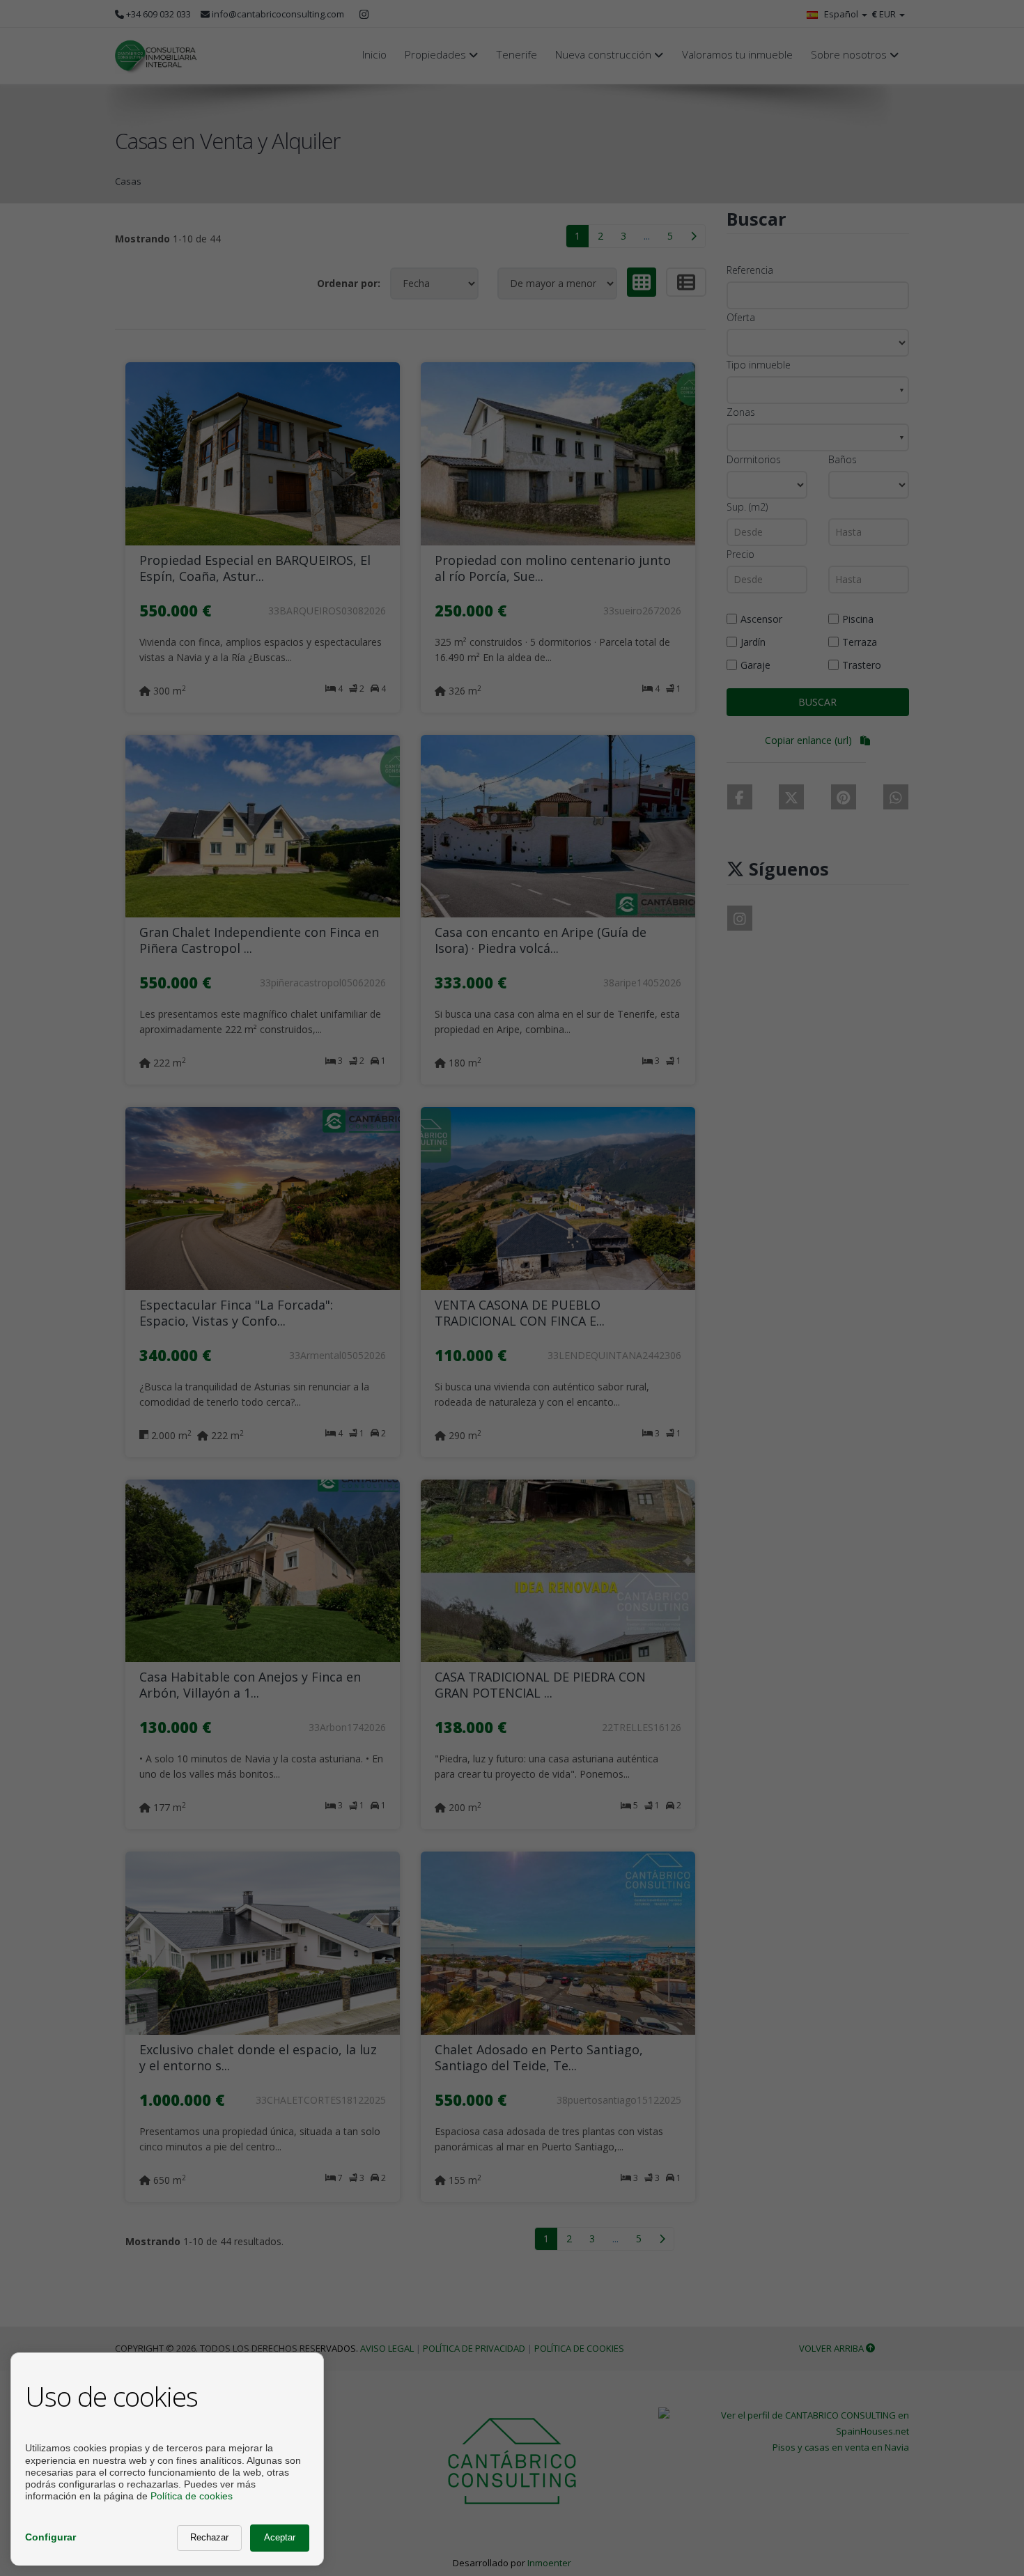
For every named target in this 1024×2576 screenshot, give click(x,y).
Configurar (51, 2537)
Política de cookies (192, 2496)
